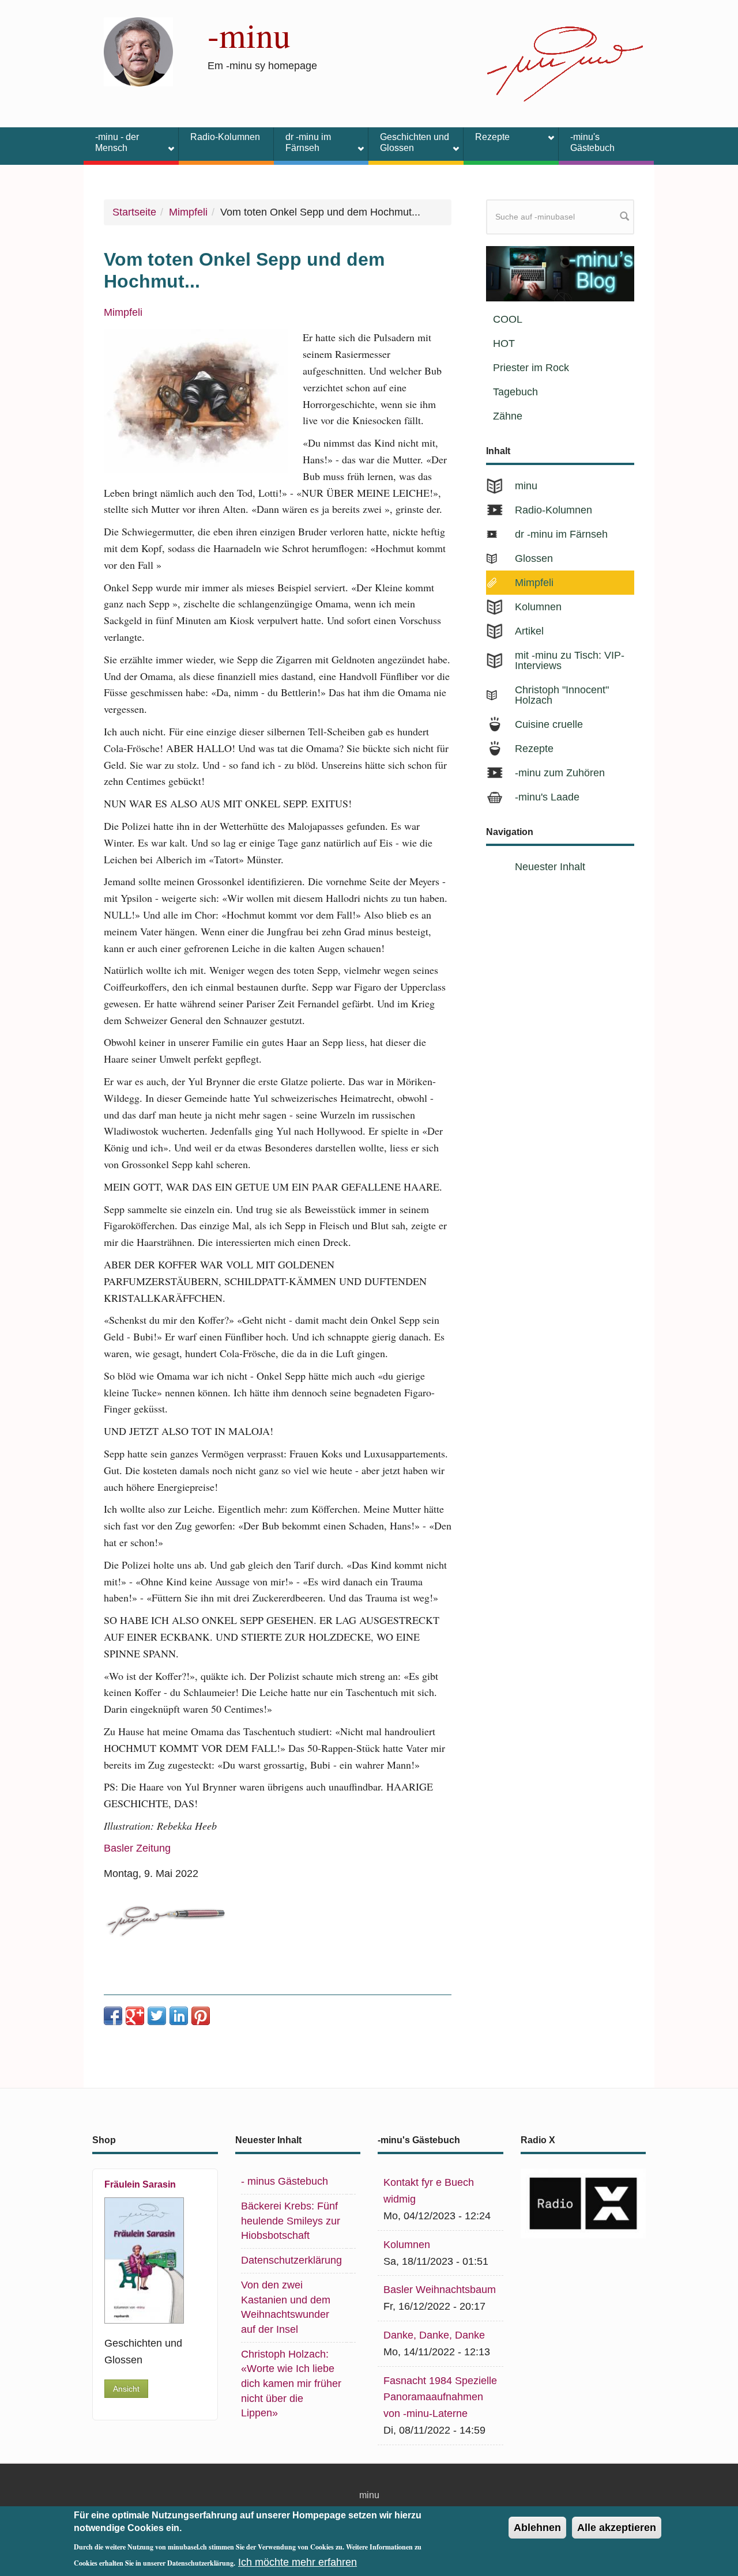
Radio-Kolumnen (225, 137)
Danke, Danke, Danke (434, 2335)
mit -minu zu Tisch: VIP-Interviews (570, 660)
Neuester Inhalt (550, 867)
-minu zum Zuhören (560, 773)
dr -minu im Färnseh (302, 142)
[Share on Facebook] (113, 2016)
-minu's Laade (547, 797)
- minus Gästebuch (285, 2181)
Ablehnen (537, 2528)
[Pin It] (201, 2016)
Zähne (508, 416)
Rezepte (487, 139)
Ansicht (126, 2389)
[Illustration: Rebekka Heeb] (196, 401)
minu (526, 486)
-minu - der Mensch (111, 142)
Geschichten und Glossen (409, 142)
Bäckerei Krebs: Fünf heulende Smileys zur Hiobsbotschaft (291, 2221)
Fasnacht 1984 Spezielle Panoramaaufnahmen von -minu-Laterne (440, 2397)
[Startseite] (138, 51)
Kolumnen (538, 607)
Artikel (529, 631)
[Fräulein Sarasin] (148, 2260)
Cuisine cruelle (549, 724)
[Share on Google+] (135, 2016)
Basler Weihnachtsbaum (440, 2290)
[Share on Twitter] (157, 2016)
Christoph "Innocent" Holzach (562, 695)
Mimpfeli (188, 212)
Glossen (534, 558)
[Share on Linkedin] (179, 2016)
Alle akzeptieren (617, 2528)
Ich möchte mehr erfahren (298, 2562)
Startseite (134, 212)
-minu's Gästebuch (592, 142)
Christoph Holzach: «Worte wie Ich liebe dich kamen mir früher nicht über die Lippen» (291, 2384)
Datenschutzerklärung (291, 2260)
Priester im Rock (531, 368)
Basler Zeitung (137, 1848)
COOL (508, 319)
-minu (249, 35)
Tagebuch (515, 392)
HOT (504, 343)
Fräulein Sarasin (140, 2184)
